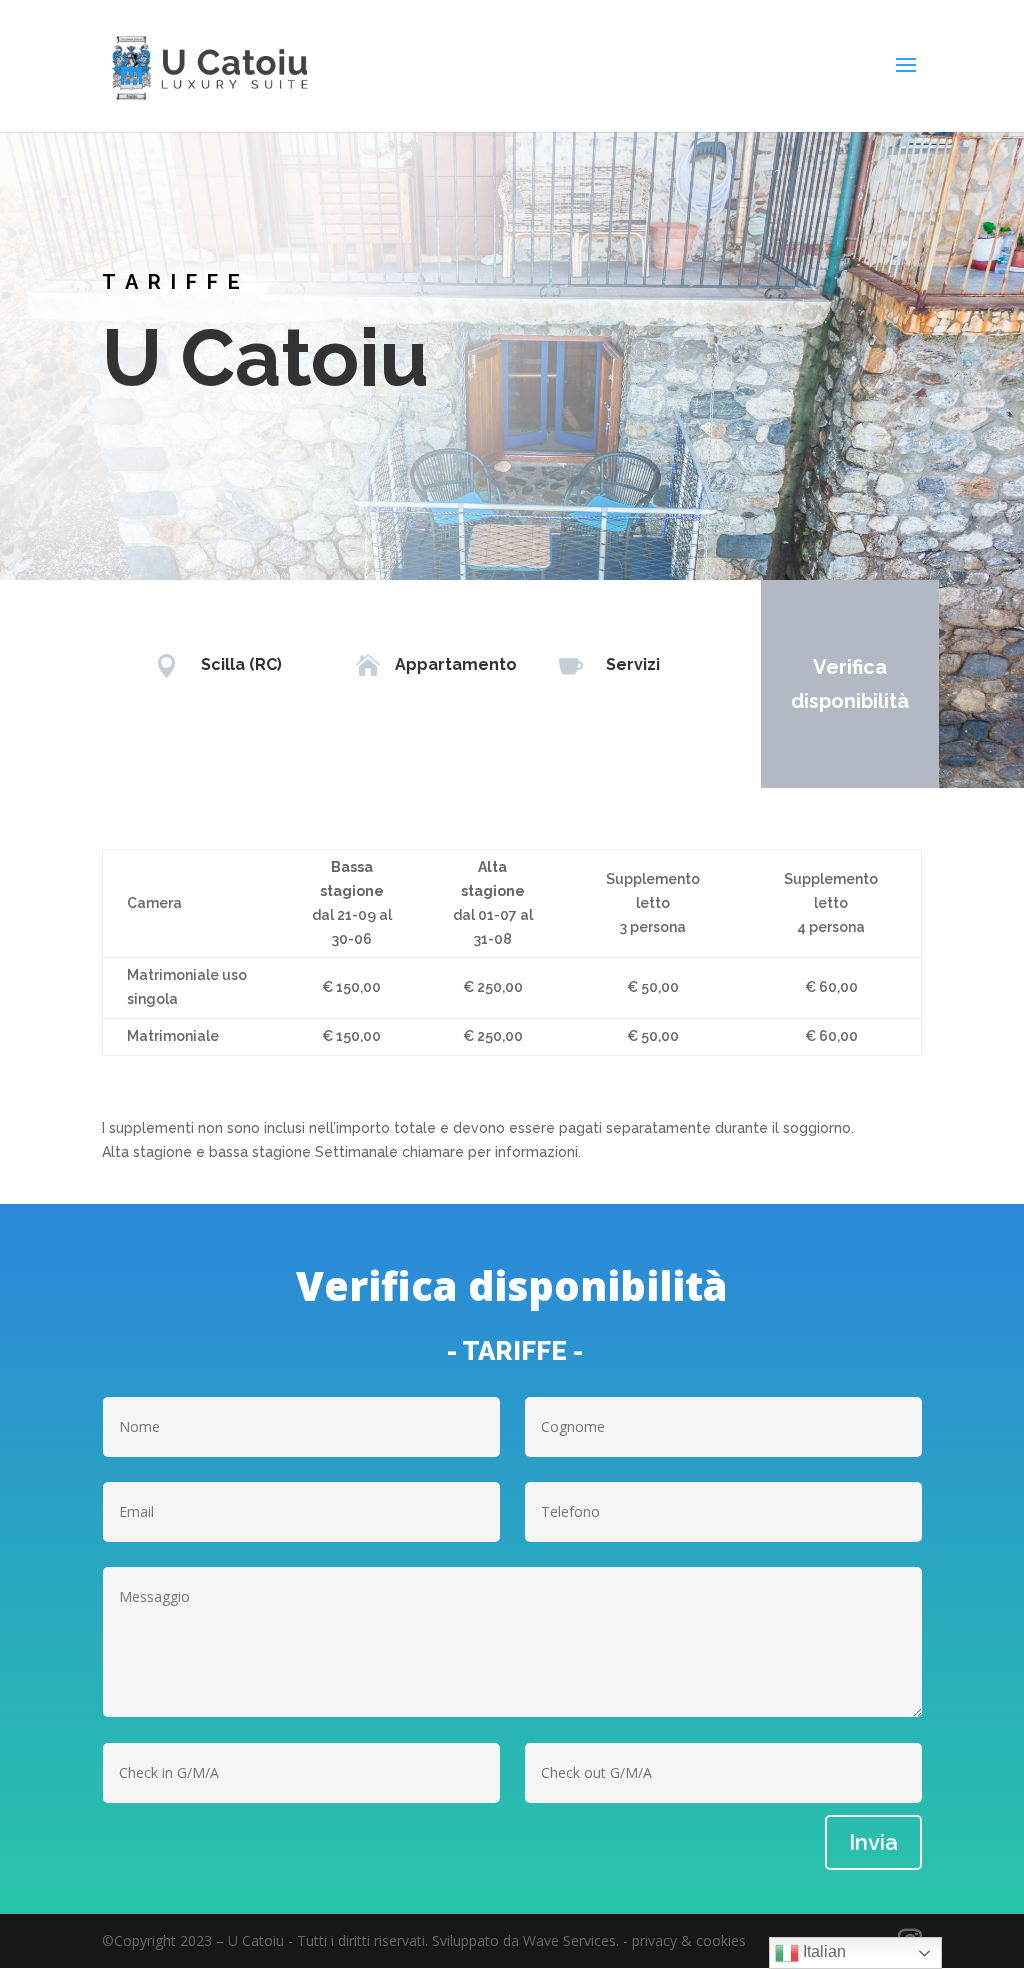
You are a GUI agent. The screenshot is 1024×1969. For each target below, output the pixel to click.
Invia (873, 1842)
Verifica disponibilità (850, 684)
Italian (822, 1951)
